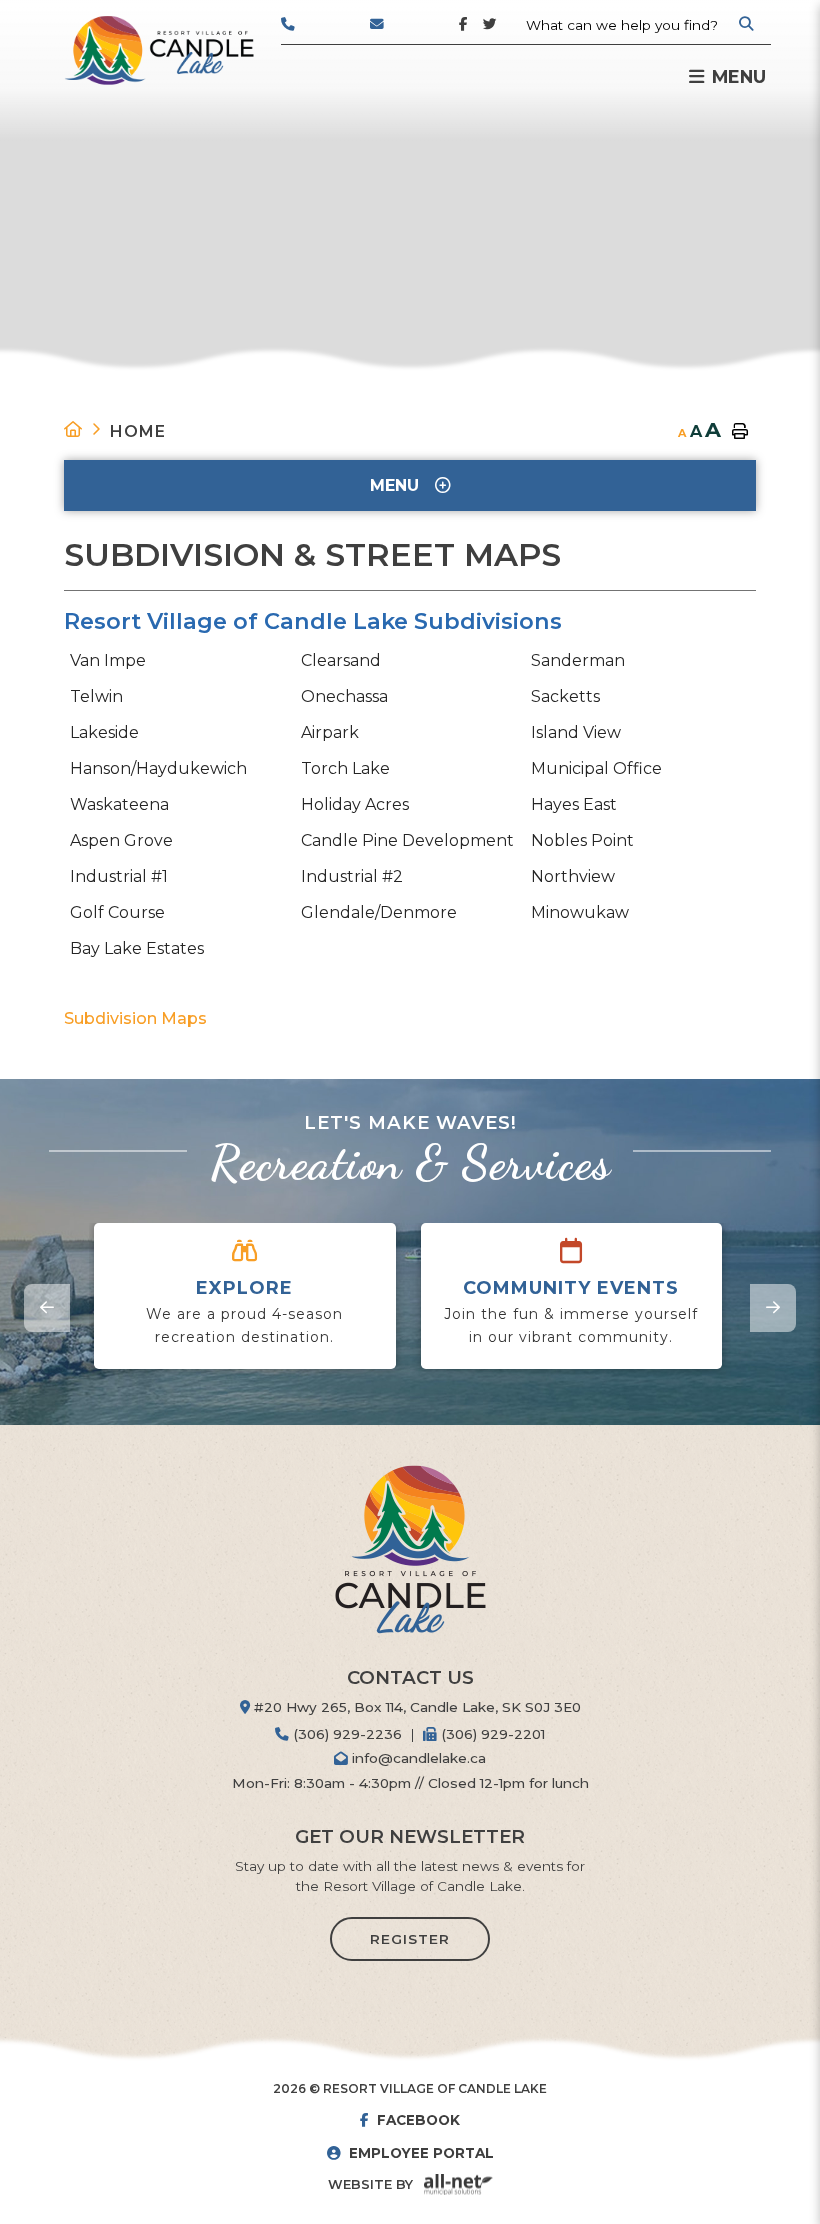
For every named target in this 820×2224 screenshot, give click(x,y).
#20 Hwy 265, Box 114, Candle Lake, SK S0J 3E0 (415, 1707)
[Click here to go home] (87, 429)
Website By (370, 2184)
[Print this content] (740, 432)
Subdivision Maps (135, 1018)
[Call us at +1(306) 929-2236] (325, 30)
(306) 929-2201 (491, 1734)
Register (410, 1939)
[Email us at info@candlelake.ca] (414, 30)
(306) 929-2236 (345, 1734)
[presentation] (47, 1308)
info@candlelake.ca (417, 1758)
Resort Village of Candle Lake (159, 50)
